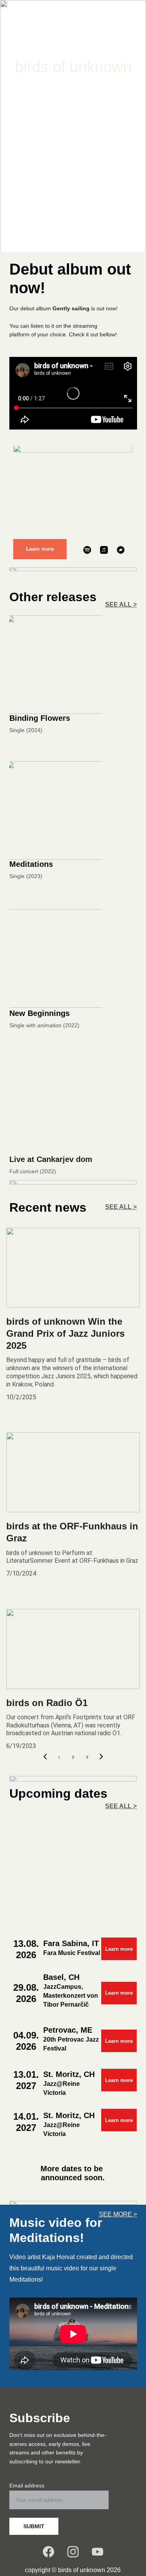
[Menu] (129, 13)
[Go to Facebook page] (54, 124)
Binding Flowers (40, 718)
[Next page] (101, 1757)
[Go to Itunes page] (104, 550)
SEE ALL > (121, 604)
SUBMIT (34, 2526)
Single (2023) (26, 876)
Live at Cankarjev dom (51, 1159)
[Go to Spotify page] (87, 550)
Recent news (48, 1207)
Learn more (40, 549)
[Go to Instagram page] (73, 124)
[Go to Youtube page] (92, 124)
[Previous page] (45, 1757)
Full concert (24, 1171)
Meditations (31, 864)
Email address (27, 2486)
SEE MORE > (118, 2214)
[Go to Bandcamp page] (121, 550)
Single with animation (35, 1025)
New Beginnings (40, 1013)
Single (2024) (26, 730)
